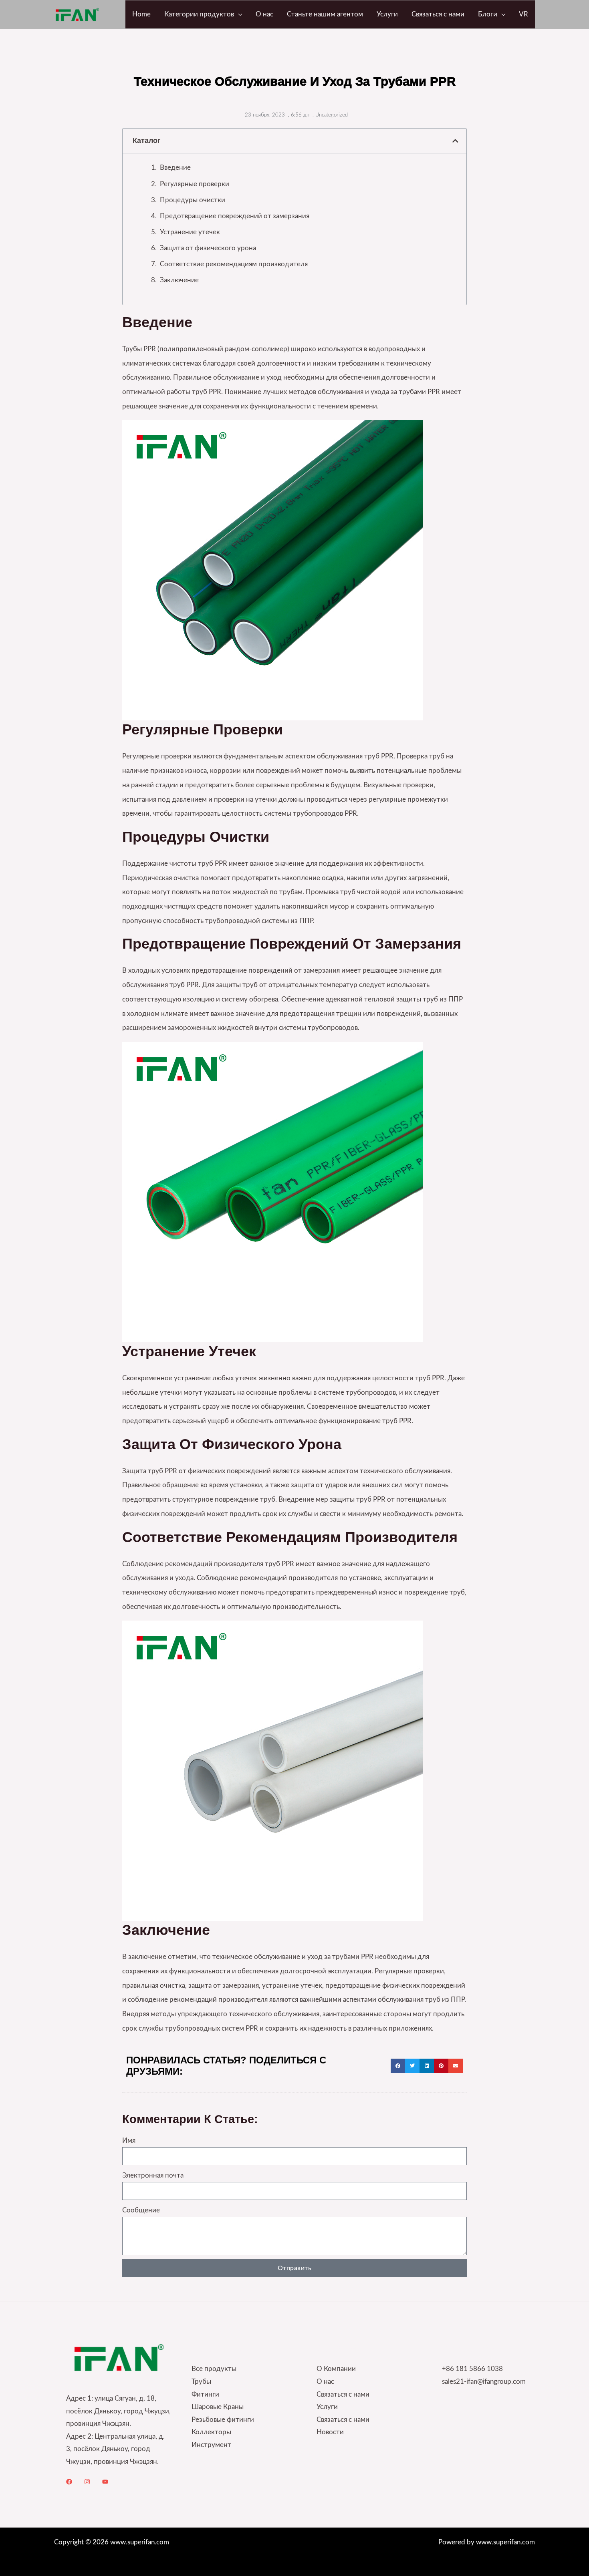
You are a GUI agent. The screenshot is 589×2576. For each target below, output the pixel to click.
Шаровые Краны (218, 2407)
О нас (325, 2382)
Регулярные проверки (195, 184)
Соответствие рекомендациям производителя (234, 264)
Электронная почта (153, 2175)
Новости (330, 2432)
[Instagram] (87, 2482)
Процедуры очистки (193, 200)
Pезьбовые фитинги (223, 2420)
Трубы (201, 2382)
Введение (175, 168)
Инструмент (211, 2445)
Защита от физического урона (208, 248)
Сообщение (141, 2210)
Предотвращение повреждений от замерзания (235, 216)
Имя (129, 2141)
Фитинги (205, 2394)
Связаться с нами (343, 2394)
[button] (238, 14)
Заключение (179, 280)
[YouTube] (105, 2482)
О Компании (336, 2369)
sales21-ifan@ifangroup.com (484, 2382)
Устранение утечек (190, 232)
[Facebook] (69, 2482)
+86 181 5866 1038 (472, 2369)
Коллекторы (211, 2432)
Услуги (327, 2407)
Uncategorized (332, 115)
